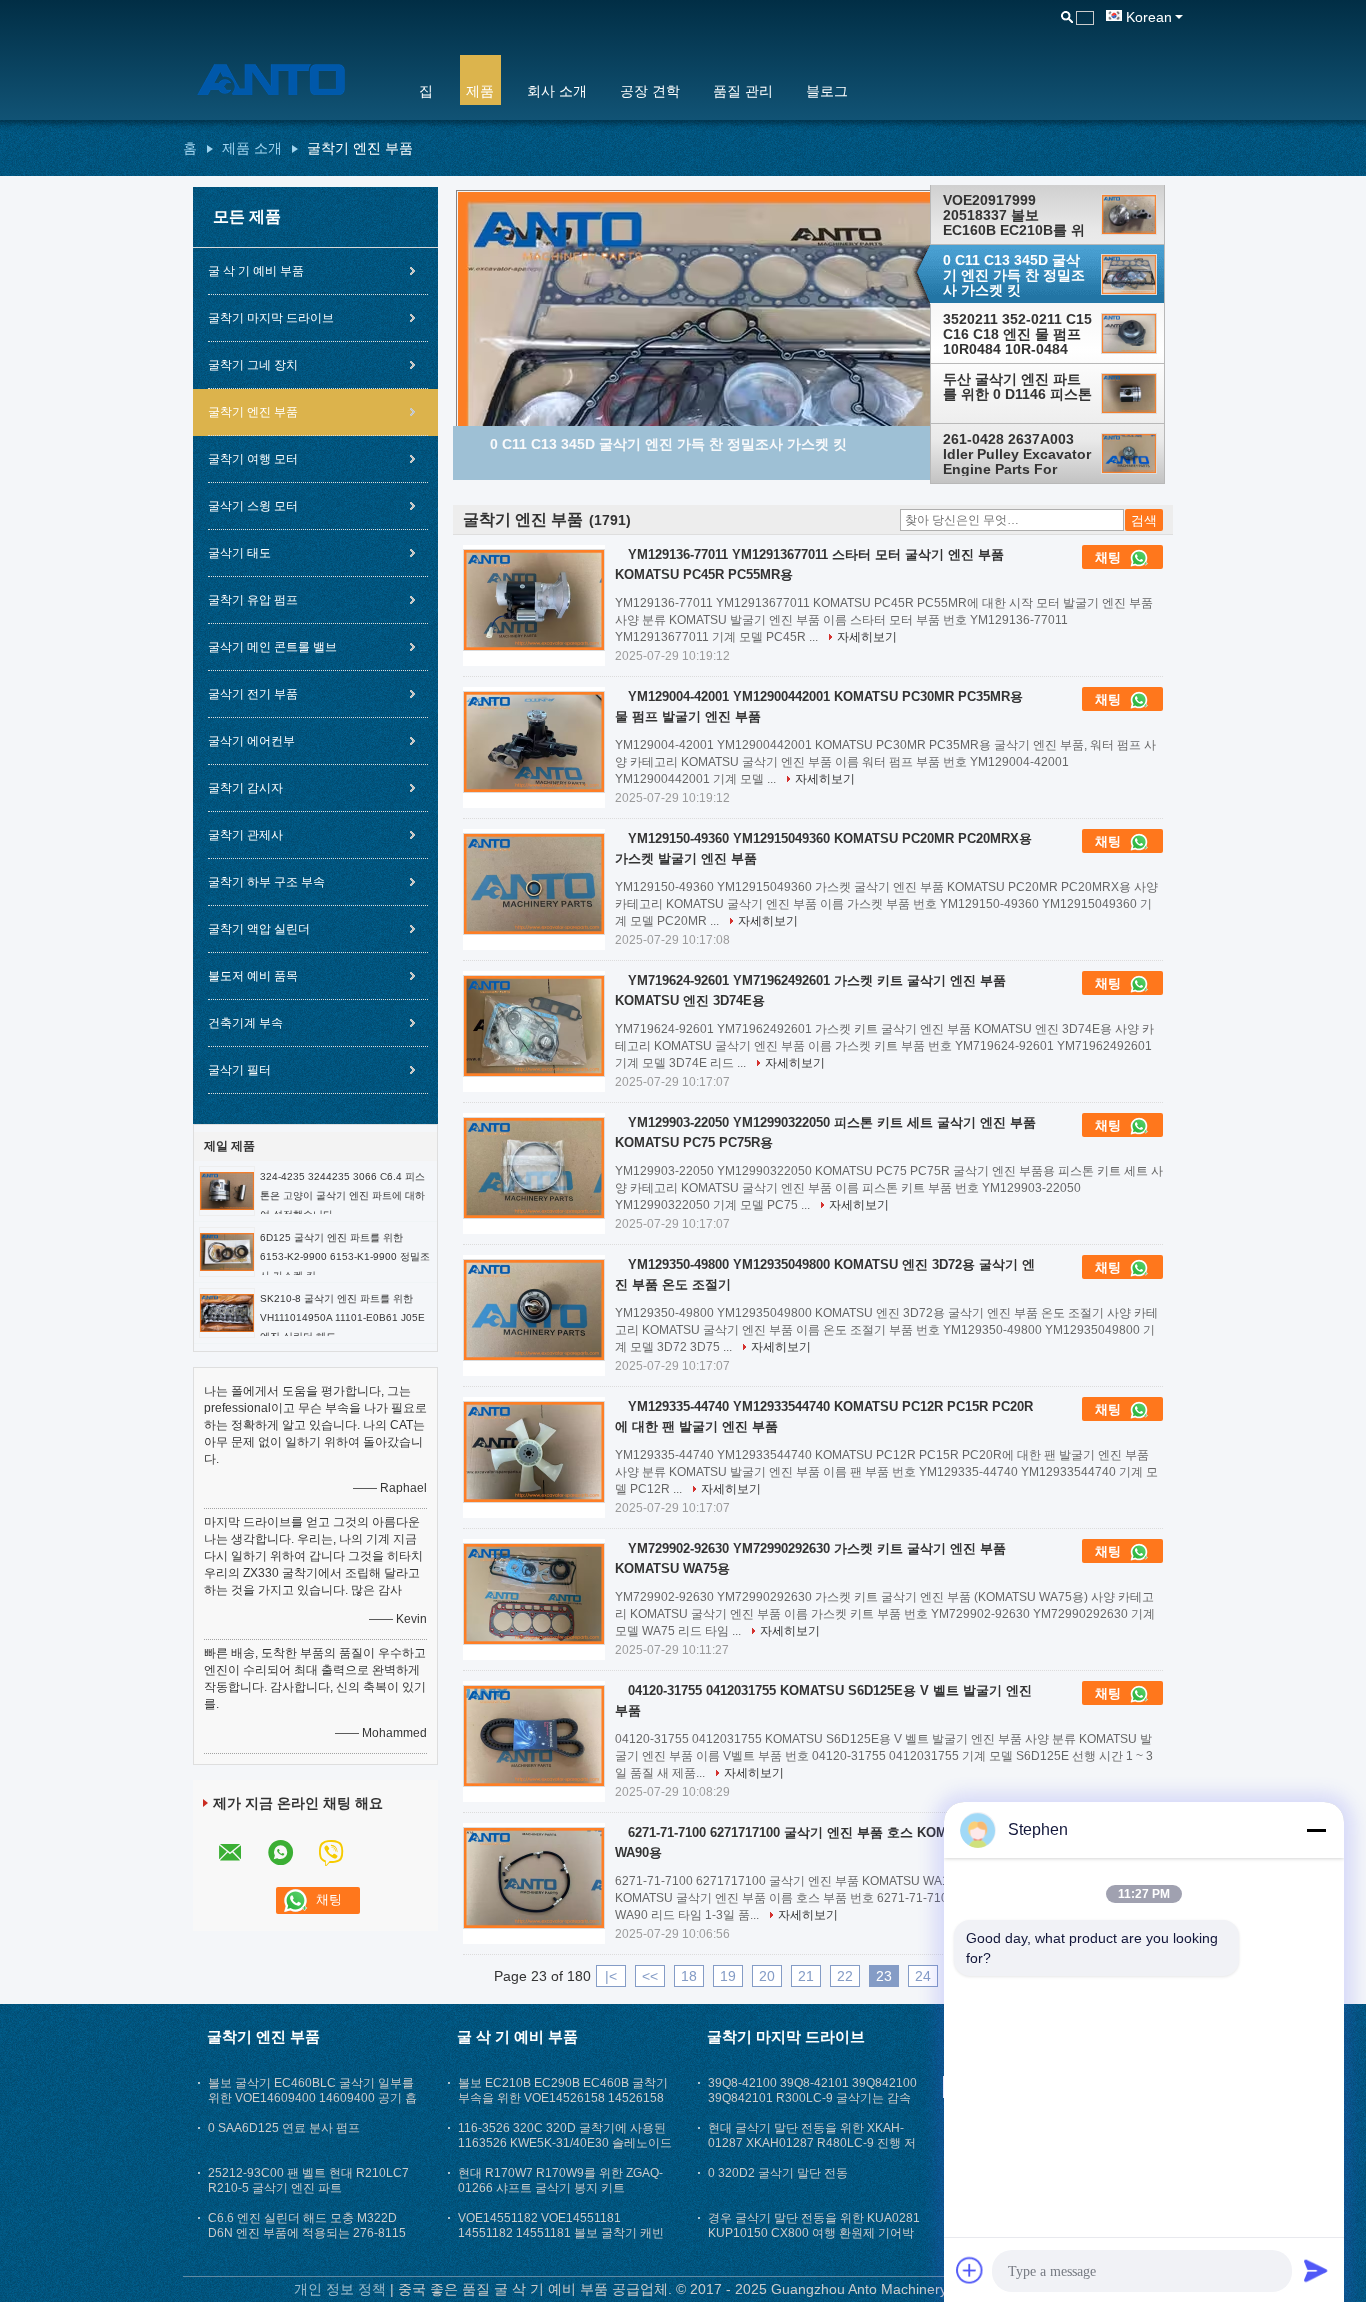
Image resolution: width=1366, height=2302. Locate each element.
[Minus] (1316, 1830)
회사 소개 (557, 91)
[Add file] (970, 2270)
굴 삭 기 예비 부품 (256, 271)
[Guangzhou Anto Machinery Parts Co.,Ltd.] (288, 79)
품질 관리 (743, 91)
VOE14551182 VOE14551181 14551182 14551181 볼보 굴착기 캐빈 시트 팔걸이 (561, 2233)
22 (845, 1976)
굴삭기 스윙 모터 (253, 506)
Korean (1149, 17)
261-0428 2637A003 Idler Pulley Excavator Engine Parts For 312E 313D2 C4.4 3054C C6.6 (1017, 454)
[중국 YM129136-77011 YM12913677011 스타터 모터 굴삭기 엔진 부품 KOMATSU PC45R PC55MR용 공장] (534, 600)
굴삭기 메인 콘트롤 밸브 (272, 647)
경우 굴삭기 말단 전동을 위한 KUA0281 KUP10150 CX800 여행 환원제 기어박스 (814, 2233)
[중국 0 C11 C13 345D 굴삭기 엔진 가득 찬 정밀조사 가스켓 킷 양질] (738, 391)
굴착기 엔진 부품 (253, 412)
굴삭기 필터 (239, 1070)
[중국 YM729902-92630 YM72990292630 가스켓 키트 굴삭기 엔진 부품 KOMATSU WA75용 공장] (534, 1594)
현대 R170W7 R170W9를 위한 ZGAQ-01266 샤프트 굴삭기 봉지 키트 (560, 2180)
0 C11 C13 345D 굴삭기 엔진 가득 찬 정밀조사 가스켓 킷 (1014, 275)
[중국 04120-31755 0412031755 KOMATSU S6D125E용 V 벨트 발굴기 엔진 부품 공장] (534, 1736)
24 (923, 1976)
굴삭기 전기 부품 (253, 694)
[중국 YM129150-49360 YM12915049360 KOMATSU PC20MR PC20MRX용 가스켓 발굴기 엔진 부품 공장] (534, 884)
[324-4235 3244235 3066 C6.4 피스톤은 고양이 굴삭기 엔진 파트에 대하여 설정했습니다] (227, 1190)
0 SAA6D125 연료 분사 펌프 (284, 2128)
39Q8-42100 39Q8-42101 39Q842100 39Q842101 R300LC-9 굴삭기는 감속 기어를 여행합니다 (812, 2098)
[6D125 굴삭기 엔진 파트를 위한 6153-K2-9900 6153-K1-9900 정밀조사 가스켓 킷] (227, 1251)
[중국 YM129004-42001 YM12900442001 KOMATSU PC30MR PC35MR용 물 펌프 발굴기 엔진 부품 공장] (534, 742)
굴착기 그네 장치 (253, 365)
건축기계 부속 (245, 1023)
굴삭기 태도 (239, 553)
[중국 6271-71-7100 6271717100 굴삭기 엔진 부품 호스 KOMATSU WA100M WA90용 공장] (534, 1878)
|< (611, 1976)
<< (650, 1976)
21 (806, 1976)
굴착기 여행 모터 (253, 459)
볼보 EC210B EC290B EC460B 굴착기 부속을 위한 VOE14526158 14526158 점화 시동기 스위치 (563, 2098)
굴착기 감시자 (245, 788)
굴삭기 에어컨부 (251, 741)
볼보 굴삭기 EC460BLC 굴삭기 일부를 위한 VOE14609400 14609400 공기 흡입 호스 (312, 2098)
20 (767, 1976)
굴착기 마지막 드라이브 (271, 318)
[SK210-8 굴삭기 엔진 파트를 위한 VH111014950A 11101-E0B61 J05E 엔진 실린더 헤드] (227, 1312)
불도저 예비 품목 (253, 976)
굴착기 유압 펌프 (253, 600)
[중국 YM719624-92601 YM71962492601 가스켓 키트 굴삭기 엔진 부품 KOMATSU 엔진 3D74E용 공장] (534, 1026)
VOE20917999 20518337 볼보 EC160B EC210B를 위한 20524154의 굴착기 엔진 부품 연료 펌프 (1014, 215)
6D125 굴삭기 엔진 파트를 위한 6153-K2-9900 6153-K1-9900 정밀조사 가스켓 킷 (345, 1256)
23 (884, 1976)
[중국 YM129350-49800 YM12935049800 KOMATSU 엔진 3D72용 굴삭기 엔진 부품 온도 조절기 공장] (534, 1310)
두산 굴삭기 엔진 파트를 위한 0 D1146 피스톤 (1017, 387)
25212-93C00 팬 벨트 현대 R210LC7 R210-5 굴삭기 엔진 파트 (308, 2180)
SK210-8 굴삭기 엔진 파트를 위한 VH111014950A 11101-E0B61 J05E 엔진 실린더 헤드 (342, 1317)
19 (728, 1976)
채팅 (1110, 557)
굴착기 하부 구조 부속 (266, 882)
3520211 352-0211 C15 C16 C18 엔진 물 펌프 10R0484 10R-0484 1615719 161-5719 (1017, 334)
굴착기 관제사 (245, 835)
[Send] (1316, 2270)
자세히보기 (867, 637)
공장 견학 (650, 91)
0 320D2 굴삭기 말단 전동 (778, 2173)
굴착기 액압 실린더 (259, 929)
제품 (480, 91)
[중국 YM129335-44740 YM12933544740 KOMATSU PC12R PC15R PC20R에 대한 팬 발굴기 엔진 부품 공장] (534, 1452)
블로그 (827, 91)
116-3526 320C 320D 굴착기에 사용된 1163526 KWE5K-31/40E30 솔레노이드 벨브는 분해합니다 (565, 2143)
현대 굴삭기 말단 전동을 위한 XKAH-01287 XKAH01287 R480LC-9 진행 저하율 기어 (812, 2143)
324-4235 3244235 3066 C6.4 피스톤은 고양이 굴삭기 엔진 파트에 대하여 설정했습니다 (342, 1195)
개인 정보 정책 (340, 2289)
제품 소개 (252, 148)
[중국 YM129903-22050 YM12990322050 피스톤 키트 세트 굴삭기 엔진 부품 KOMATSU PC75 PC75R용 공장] (534, 1168)
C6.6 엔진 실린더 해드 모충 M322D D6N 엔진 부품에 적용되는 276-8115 (307, 2225)
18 (689, 1976)
